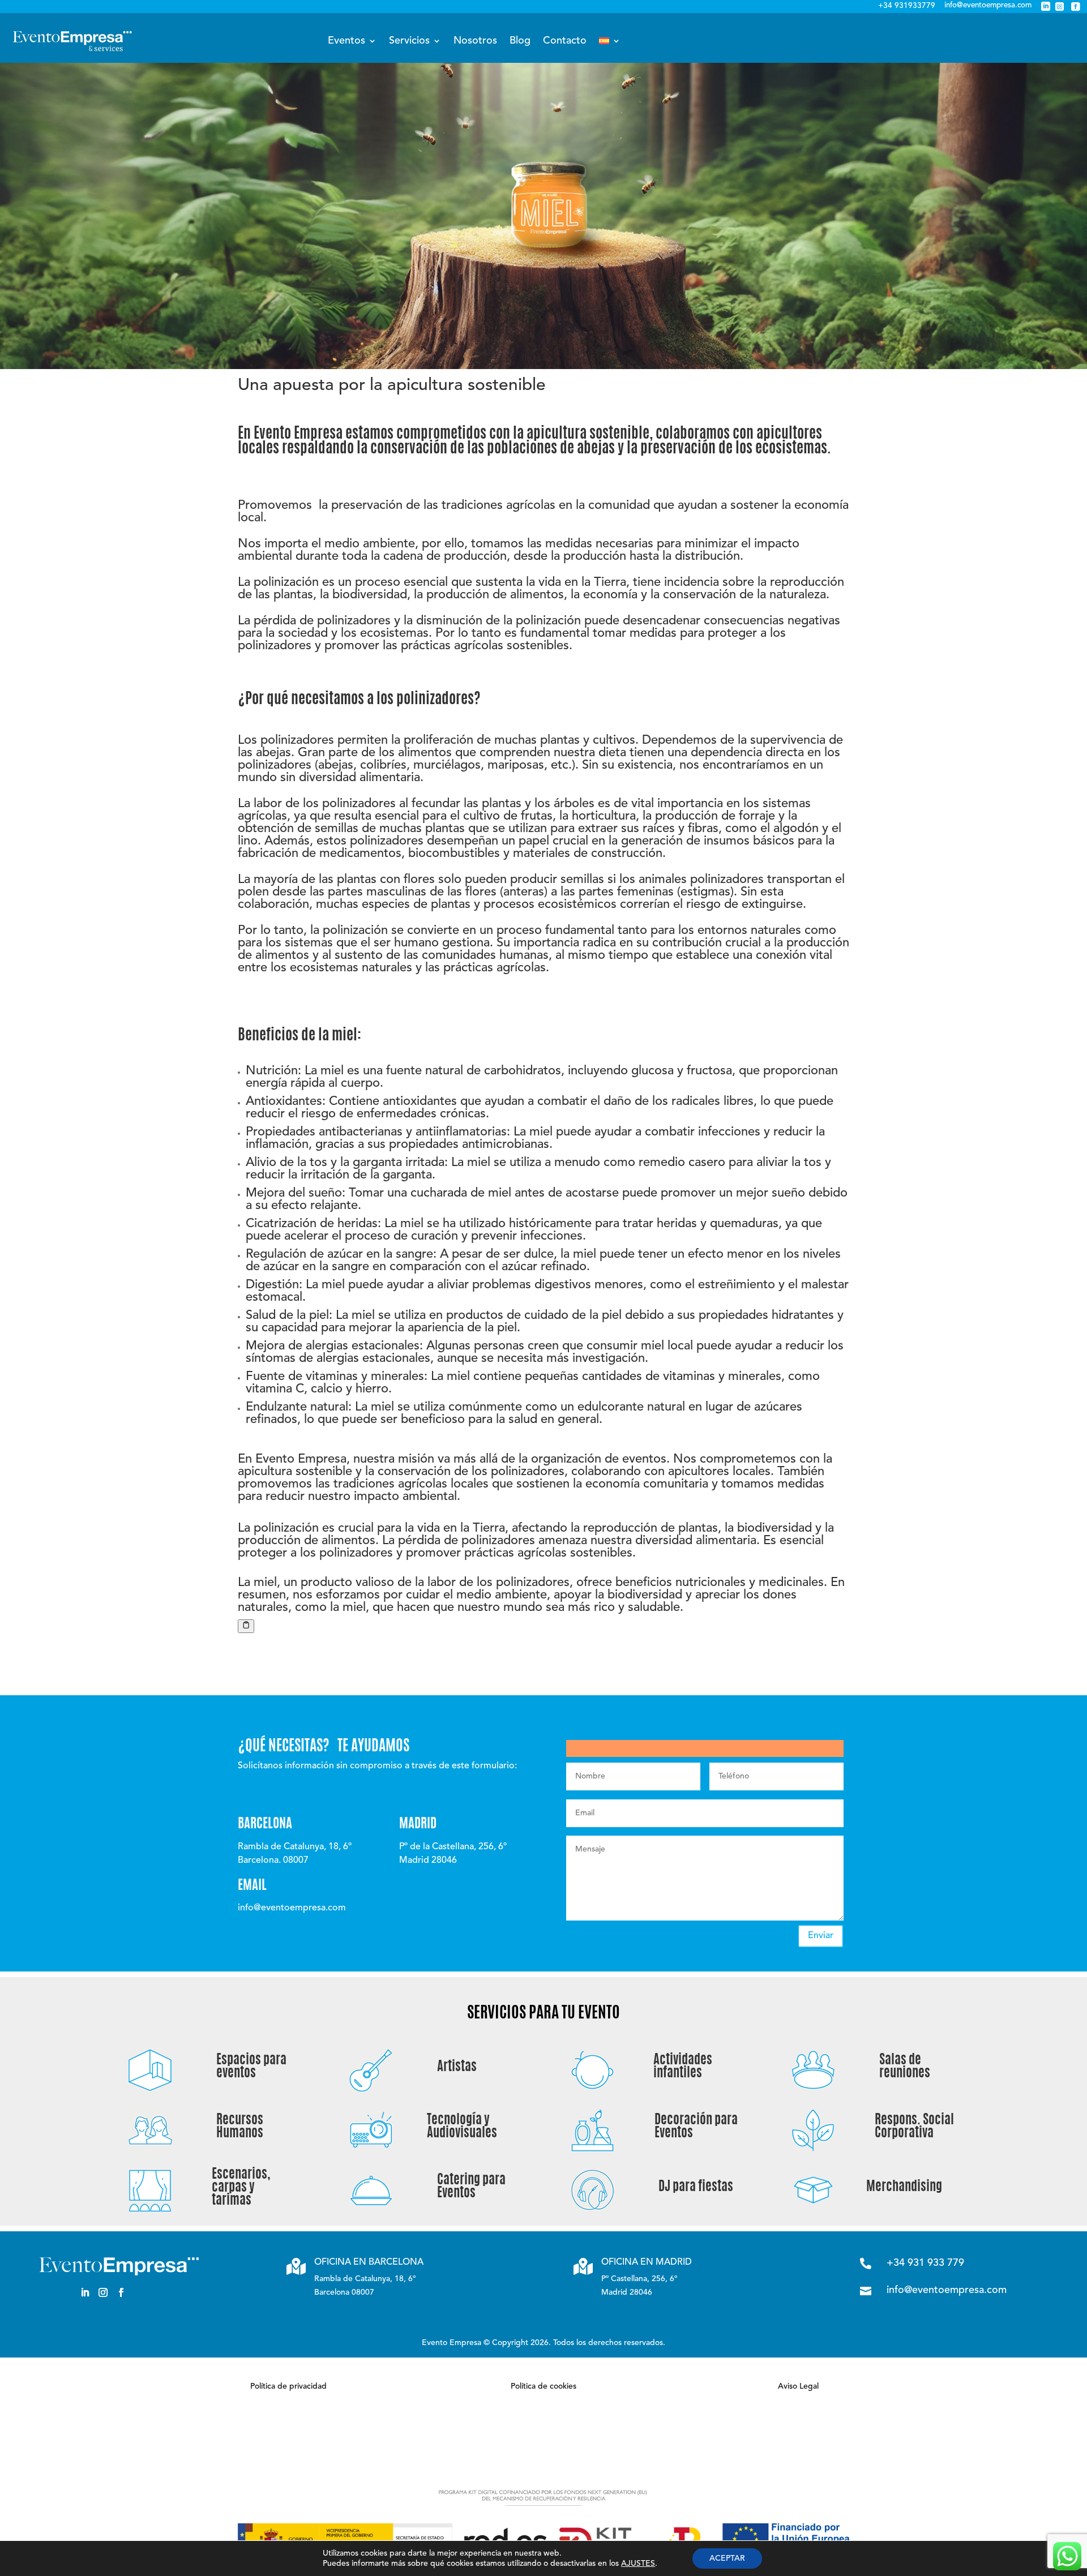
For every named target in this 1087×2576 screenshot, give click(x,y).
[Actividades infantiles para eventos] (592, 2088)
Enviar (821, 1936)
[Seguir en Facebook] (121, 2292)
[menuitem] (610, 41)
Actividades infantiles (683, 2067)
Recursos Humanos (240, 2127)
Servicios (409, 41)
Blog (520, 41)
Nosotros (475, 41)
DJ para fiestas (696, 2187)
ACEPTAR (727, 2558)
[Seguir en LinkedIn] (85, 2292)
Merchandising (904, 2187)
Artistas (457, 2067)
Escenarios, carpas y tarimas (241, 2188)
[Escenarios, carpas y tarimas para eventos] (150, 2209)
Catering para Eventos (471, 2187)
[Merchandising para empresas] (813, 2208)
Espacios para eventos (251, 2067)
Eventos (346, 41)
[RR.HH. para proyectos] (150, 2148)
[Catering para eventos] (371, 2208)
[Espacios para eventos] (150, 2088)
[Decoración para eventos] (592, 2148)
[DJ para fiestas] (592, 2208)
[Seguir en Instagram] (103, 2292)
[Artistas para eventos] (371, 2088)
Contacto (565, 41)
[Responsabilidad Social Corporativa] (813, 2148)
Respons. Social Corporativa (914, 2127)
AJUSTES (638, 2564)
